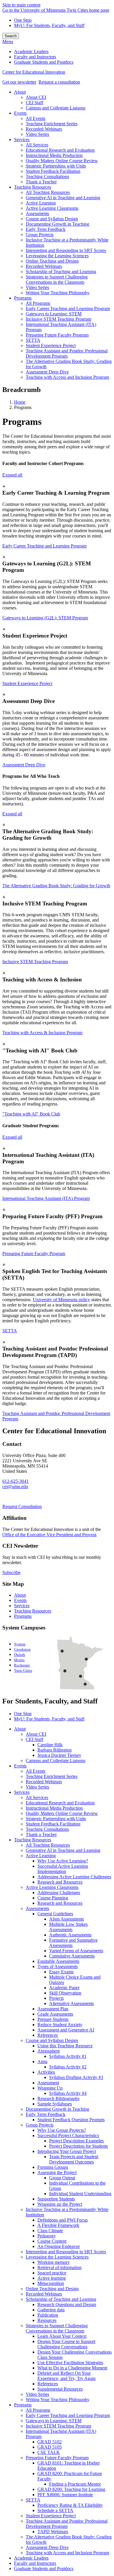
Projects (56, 1998)
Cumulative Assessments (72, 1956)
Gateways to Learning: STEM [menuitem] (54, 314)
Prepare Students (53, 2019)
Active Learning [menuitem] (41, 203)
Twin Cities (23, 1671)
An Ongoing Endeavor (59, 2246)
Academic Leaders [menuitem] (31, 51)
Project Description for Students (78, 2146)
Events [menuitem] (20, 113)
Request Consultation (22, 1506)
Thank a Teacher (41, 1834)
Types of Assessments (58, 1966)
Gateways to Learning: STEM (54, 2421)
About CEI (36, 1734)
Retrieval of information (59, 2267)
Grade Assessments (55, 2014)
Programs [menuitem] (23, 298)
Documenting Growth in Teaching (57, 2109)
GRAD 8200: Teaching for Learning (71, 2489)
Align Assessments (66, 1919)
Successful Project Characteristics (68, 2135)
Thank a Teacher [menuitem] (41, 182)
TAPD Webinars (53, 2532)
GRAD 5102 (50, 2442)
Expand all (12, 475)
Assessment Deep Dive (24, 765)
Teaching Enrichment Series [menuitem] (52, 124)
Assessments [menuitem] (37, 213)
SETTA (10, 1331)
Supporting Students (56, 2199)
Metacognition (51, 2283)
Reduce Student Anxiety (60, 2025)
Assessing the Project (57, 2172)
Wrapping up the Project (60, 2204)
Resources (47, 2320)
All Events (36, 1771)
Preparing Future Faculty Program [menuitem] (57, 335)
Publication (48, 2315)
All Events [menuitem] (36, 118)
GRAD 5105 (50, 2447)
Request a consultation (59, 82)
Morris (19, 1660)
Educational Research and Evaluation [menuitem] (60, 150)
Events (20, 1600)
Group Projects (40, 2125)
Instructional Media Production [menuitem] (54, 155)
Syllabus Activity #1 (68, 2056)
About (20, 1595)
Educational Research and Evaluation (60, 1803)
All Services (37, 1797)
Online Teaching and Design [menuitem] (52, 261)
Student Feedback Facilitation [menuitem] (53, 171)
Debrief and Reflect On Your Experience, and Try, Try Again (66, 2376)
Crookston (22, 1649)
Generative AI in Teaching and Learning (63, 1850)
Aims (42, 2062)
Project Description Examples (76, 2141)
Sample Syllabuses (55, 2104)
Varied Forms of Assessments (76, 1951)
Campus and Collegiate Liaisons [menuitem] (56, 108)
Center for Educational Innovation (34, 72)
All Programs (38, 2410)
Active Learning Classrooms (52, 1887)
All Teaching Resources (48, 1845)
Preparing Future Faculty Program (34, 1254)
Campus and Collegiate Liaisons (56, 1761)
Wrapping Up (50, 2088)
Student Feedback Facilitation (53, 1824)
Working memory (54, 2262)
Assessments (37, 1908)
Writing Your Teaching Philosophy (58, 2400)
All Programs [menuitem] (38, 303)
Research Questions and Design (67, 2304)
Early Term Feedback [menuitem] (46, 229)
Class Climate (50, 2231)
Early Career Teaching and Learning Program (44, 546)
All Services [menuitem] (37, 145)
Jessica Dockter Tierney (59, 1755)
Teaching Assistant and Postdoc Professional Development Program (67, 2524)
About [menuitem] (20, 92)
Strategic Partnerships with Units (56, 1819)
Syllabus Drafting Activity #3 (76, 2077)
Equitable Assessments (58, 1961)
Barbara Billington (55, 1750)
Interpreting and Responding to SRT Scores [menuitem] (66, 250)
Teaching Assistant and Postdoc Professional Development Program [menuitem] (67, 353)
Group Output (62, 2178)
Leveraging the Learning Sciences (57, 2257)
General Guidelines (55, 1914)
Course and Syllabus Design (52, 2040)
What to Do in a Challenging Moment (72, 2368)
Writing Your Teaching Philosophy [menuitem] (58, 293)
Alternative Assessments (71, 2003)
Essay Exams (61, 1972)
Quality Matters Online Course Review (62, 1813)
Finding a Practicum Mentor (75, 2484)
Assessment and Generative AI (66, 2030)
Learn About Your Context (62, 2336)
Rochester (22, 1665)
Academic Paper (64, 1988)
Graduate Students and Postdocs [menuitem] (44, 62)
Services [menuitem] (22, 140)
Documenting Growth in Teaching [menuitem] (57, 224)
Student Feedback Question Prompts (71, 2120)
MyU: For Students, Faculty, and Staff (49, 25)
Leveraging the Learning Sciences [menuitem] (57, 256)
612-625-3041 (15, 1481)
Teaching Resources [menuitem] (33, 187)
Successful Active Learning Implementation (63, 1869)
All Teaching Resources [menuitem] (48, 192)
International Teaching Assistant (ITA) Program (46, 1198)
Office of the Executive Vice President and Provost (49, 1535)
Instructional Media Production (54, 1808)
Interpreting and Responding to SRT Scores (66, 2252)
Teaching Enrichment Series (52, 1776)
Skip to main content (21, 5)
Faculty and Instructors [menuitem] (35, 57)
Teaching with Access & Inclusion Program (42, 1033)
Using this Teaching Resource (65, 2046)
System (20, 1644)
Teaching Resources (33, 1611)
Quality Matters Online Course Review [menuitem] (62, 161)
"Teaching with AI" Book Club (31, 1114)
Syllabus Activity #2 (68, 2067)
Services (22, 1606)
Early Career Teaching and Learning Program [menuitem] (68, 309)
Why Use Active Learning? (63, 1861)
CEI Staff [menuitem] (34, 103)
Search (11, 36)
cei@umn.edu (15, 1486)
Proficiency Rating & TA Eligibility (70, 2505)
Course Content (52, 2241)
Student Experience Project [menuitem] (51, 345)
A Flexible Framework (58, 2225)
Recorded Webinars (44, 1782)
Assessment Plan (53, 2009)
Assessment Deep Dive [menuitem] (47, 372)
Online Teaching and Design (52, 2289)
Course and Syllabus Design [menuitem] (52, 219)
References (48, 2035)
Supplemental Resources (60, 2389)
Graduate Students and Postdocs (44, 2569)
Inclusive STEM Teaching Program (35, 962)
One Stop (23, 20)
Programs (23, 1616)
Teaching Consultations (47, 1829)
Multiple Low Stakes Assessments (68, 1927)
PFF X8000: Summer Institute (65, 2495)
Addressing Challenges (59, 1893)
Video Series (37, 1787)
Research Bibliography (59, 2099)
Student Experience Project (27, 683)
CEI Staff (34, 1739)
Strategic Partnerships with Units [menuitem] (56, 166)
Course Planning (53, 1898)
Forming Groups (53, 2167)
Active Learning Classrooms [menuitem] (52, 208)
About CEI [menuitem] (36, 97)
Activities (46, 2072)
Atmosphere (49, 2051)
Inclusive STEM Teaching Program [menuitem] (58, 319)
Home (20, 402)
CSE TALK (49, 2452)
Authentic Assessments (70, 1935)
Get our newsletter (19, 82)
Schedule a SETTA (55, 2510)
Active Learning (41, 1856)
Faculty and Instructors (35, 2563)
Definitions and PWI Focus (63, 2220)
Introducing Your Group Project (67, 2151)
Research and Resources (60, 1882)
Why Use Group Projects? (62, 2130)
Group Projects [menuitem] (40, 235)
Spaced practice (52, 2273)
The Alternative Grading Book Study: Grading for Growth (56, 886)
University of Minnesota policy (61, 1300)
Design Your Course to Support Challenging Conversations (66, 2344)
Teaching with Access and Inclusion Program (67, 2553)
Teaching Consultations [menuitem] (47, 176)
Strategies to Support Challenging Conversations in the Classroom (57, 2328)
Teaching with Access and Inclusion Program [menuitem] (67, 377)
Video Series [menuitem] (37, 134)
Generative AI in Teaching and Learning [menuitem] (63, 198)
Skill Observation (65, 1993)
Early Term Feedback (46, 2114)
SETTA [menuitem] (33, 340)
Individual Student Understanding (80, 2194)
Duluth (20, 1655)
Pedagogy (47, 2236)
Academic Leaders (31, 2558)
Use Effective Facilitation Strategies (70, 2363)
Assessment (48, 2083)
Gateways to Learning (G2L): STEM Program (45, 618)
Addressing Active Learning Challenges (74, 1877)
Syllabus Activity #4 (68, 2093)
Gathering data (51, 2310)
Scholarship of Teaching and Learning (61, 2299)
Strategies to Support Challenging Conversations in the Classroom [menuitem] (57, 279)
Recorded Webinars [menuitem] (44, 129)
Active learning (52, 2278)
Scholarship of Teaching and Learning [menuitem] (61, 272)
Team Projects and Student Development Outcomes (74, 2159)
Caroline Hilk (50, 1745)
